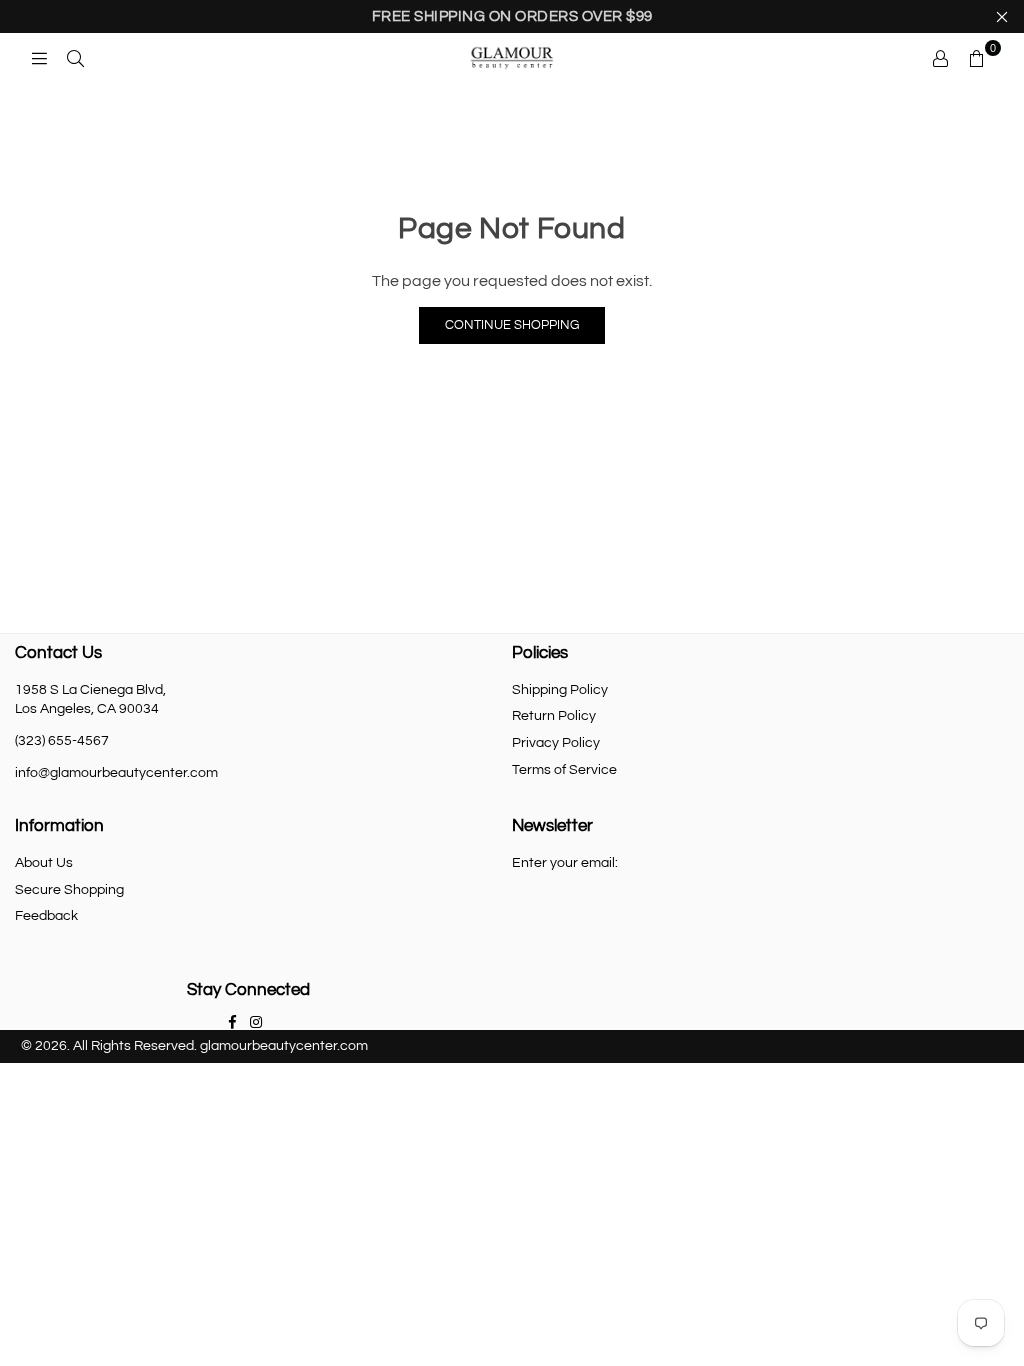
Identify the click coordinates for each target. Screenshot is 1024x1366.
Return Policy (554, 716)
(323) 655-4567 (62, 741)
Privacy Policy (556, 743)
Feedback (46, 916)
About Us (44, 863)
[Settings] (940, 58)
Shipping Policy (560, 690)
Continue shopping (512, 325)
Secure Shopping (69, 890)
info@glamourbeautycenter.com (116, 773)
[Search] (75, 58)
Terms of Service (564, 770)
